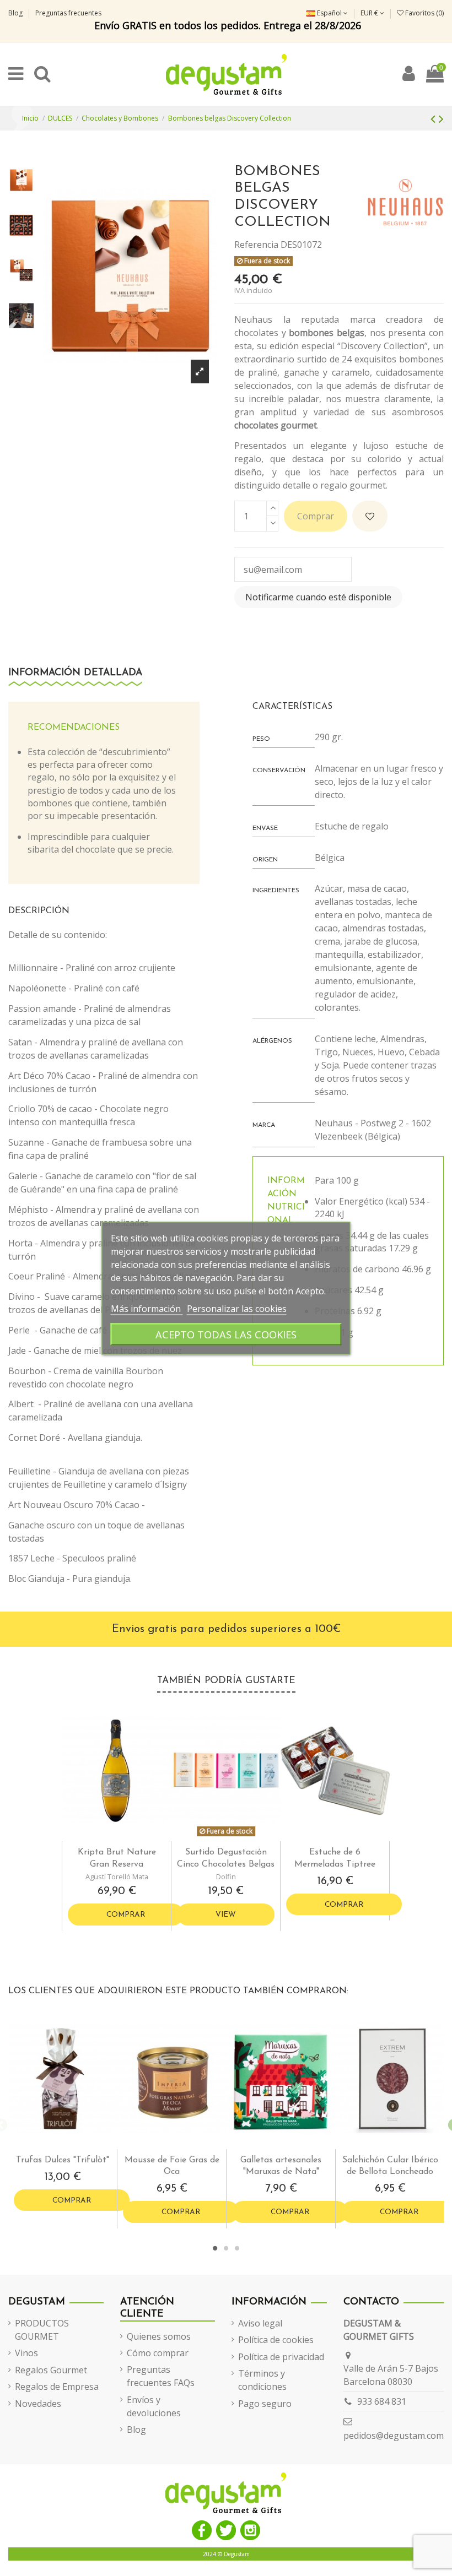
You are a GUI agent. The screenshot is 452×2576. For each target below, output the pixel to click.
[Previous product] (435, 118)
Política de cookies (276, 2340)
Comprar (316, 516)
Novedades (38, 2404)
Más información (147, 1308)
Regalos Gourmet (51, 2370)
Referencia (256, 245)
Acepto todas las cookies (226, 1334)
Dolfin (226, 1877)
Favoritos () (424, 13)
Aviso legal (260, 2323)
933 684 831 (382, 2401)
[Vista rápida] (126, 1837)
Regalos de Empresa (57, 2387)
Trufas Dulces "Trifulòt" (63, 2160)
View (226, 1915)
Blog (16, 13)
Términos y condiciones (262, 2380)
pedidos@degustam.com (394, 2436)
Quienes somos (159, 2336)
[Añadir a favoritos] (370, 516)
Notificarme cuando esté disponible (318, 597)
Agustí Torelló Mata (117, 1877)
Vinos (26, 2353)
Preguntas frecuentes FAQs (161, 2376)
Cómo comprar (158, 2353)
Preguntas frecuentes (68, 13)
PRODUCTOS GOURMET (42, 2330)
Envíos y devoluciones (154, 2406)
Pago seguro (265, 2404)
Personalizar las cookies (237, 1308)
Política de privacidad (281, 2357)
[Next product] (441, 118)
